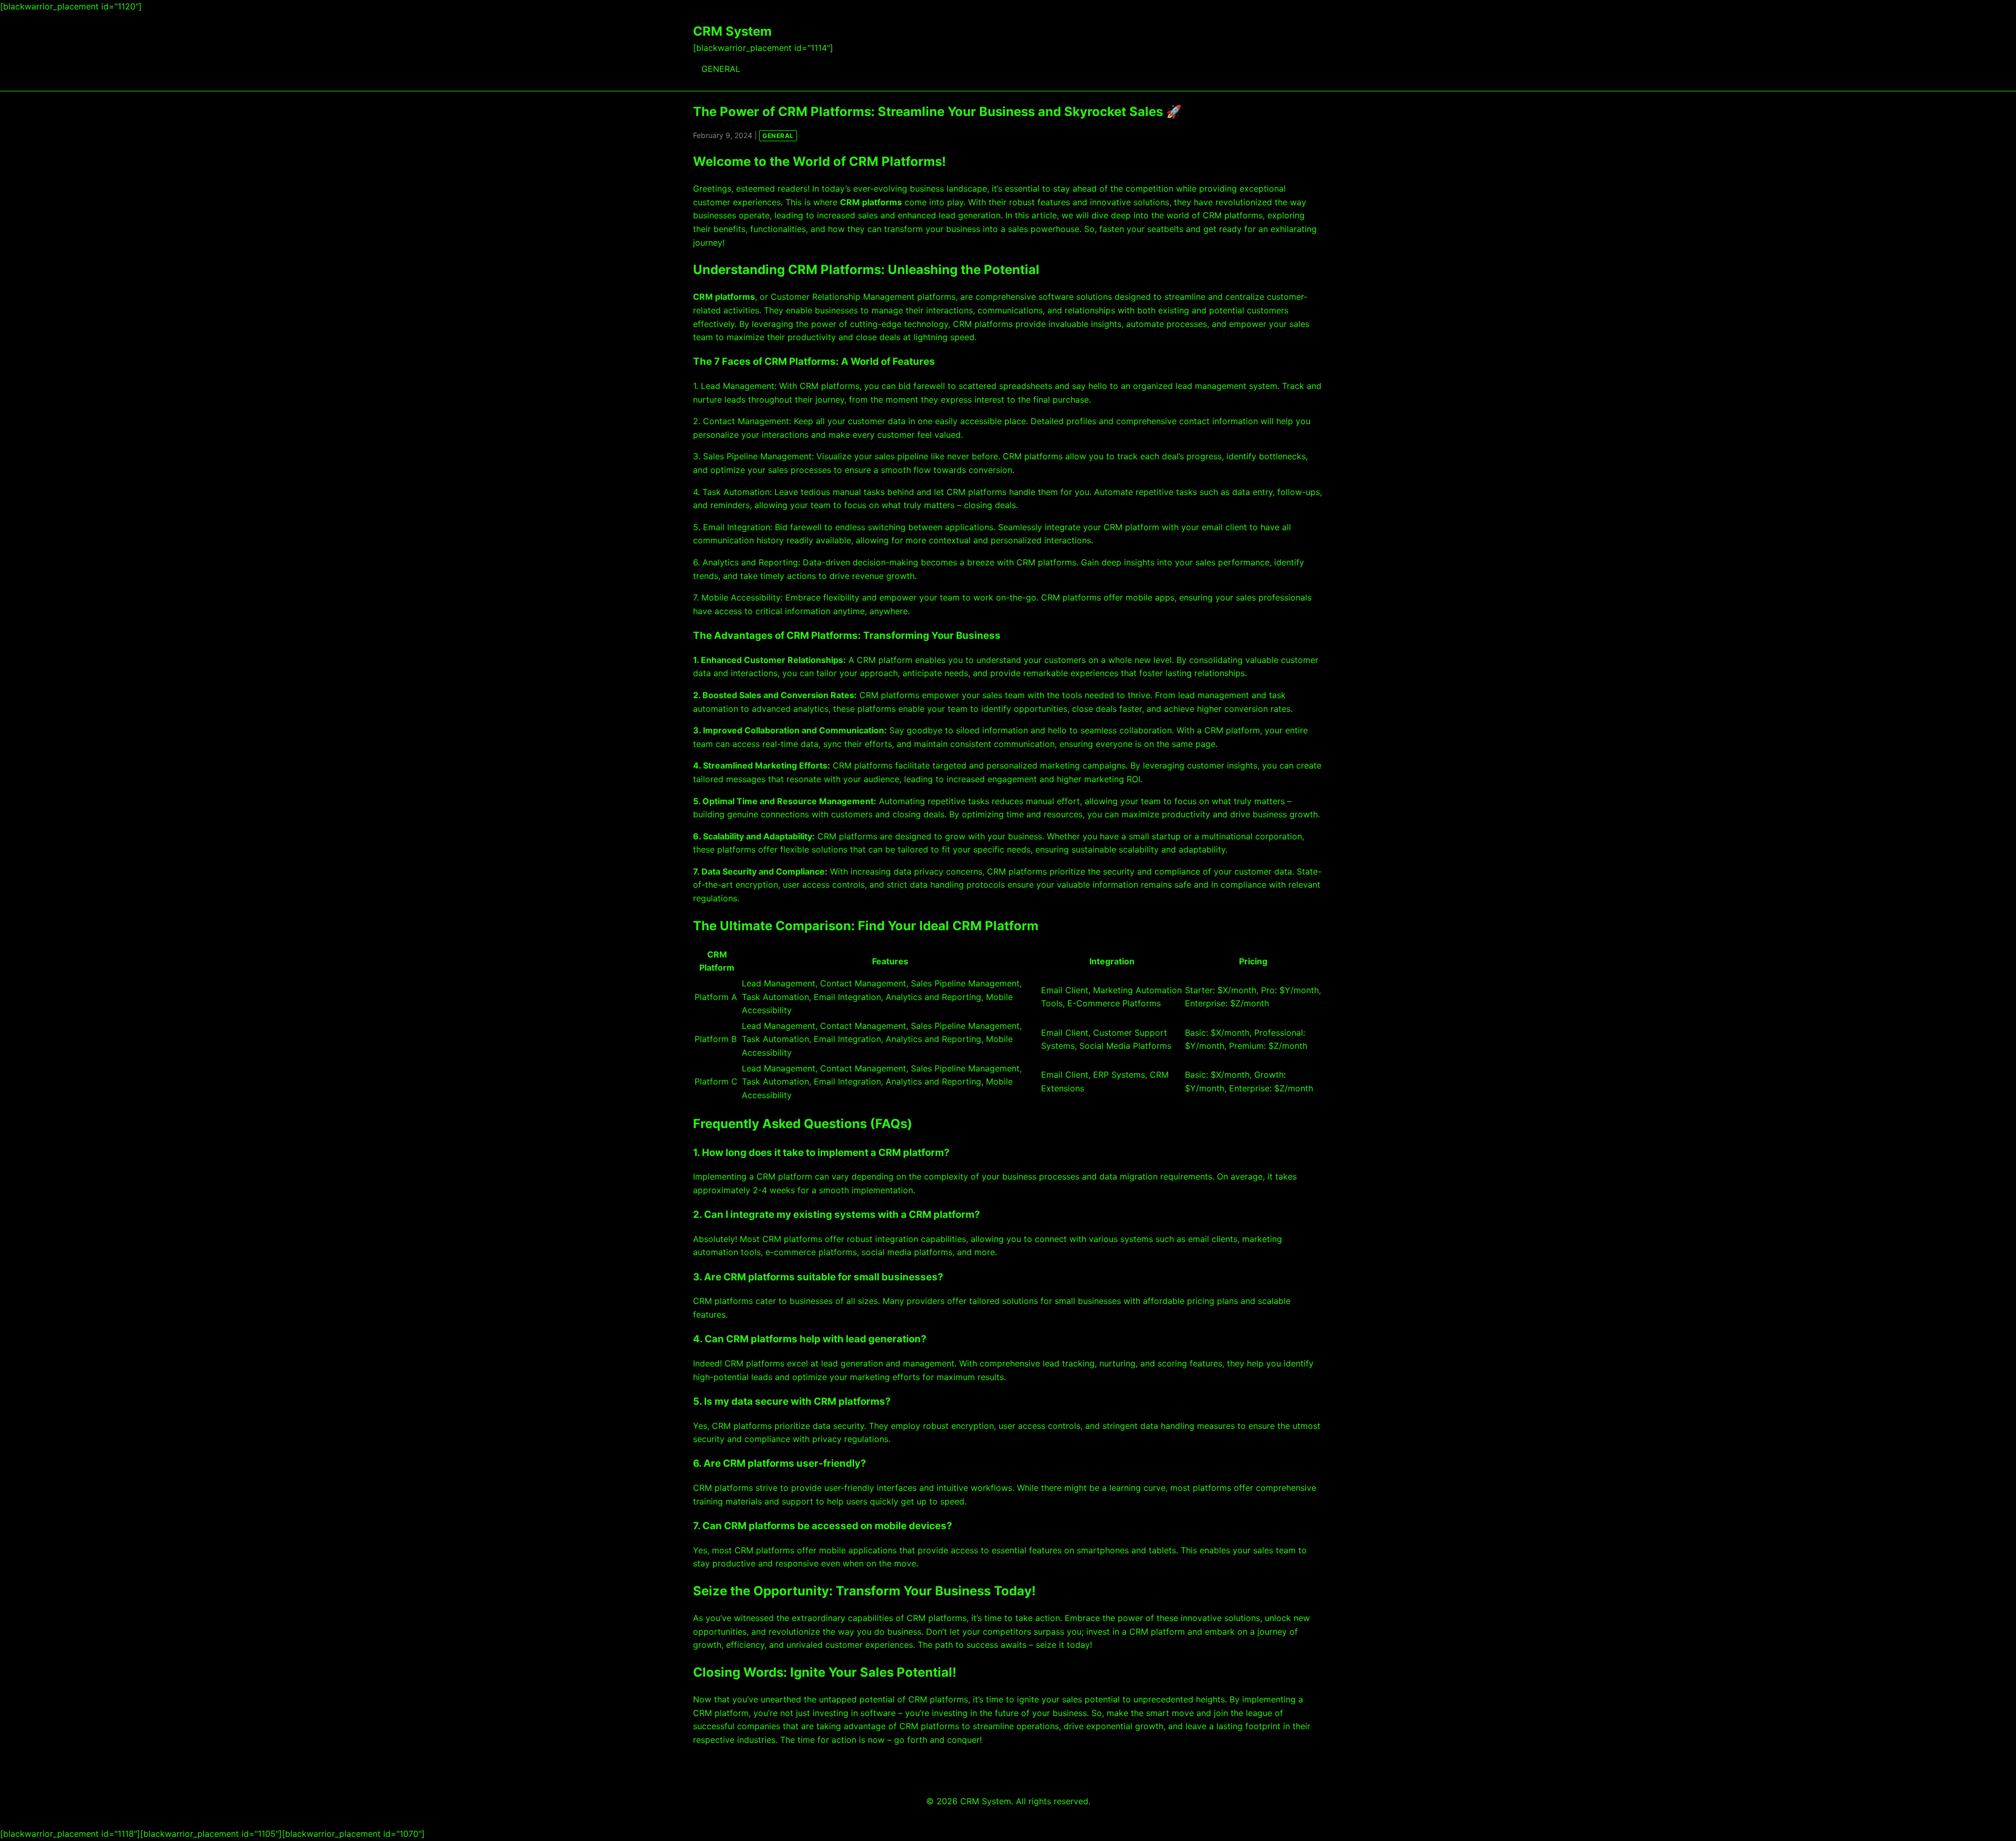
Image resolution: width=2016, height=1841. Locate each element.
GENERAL (721, 69)
